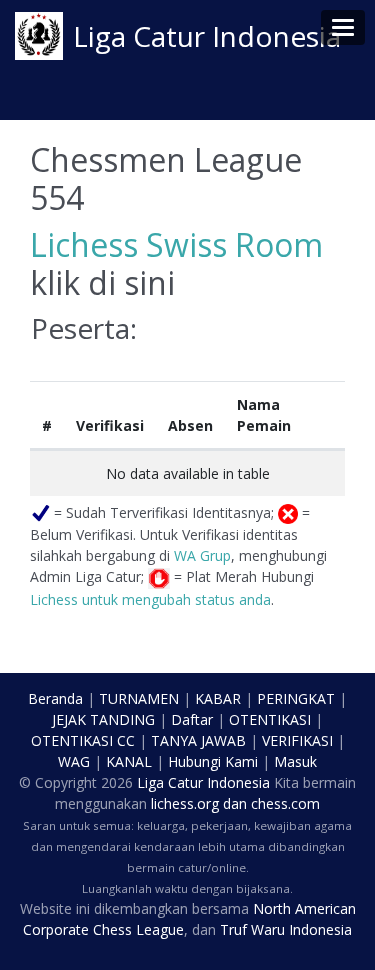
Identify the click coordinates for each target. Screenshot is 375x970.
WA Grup (202, 555)
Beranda (55, 698)
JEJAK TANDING (103, 719)
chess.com (285, 803)
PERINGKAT (296, 698)
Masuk (295, 761)
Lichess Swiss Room (176, 244)
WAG (74, 761)
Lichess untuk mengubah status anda (150, 599)
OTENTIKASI (270, 719)
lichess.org (185, 803)
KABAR (218, 698)
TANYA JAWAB (198, 740)
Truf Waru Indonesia (286, 929)
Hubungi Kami (213, 761)
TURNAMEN (139, 698)
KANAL (129, 761)
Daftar (192, 719)
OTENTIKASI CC (83, 740)
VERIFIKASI (297, 740)
